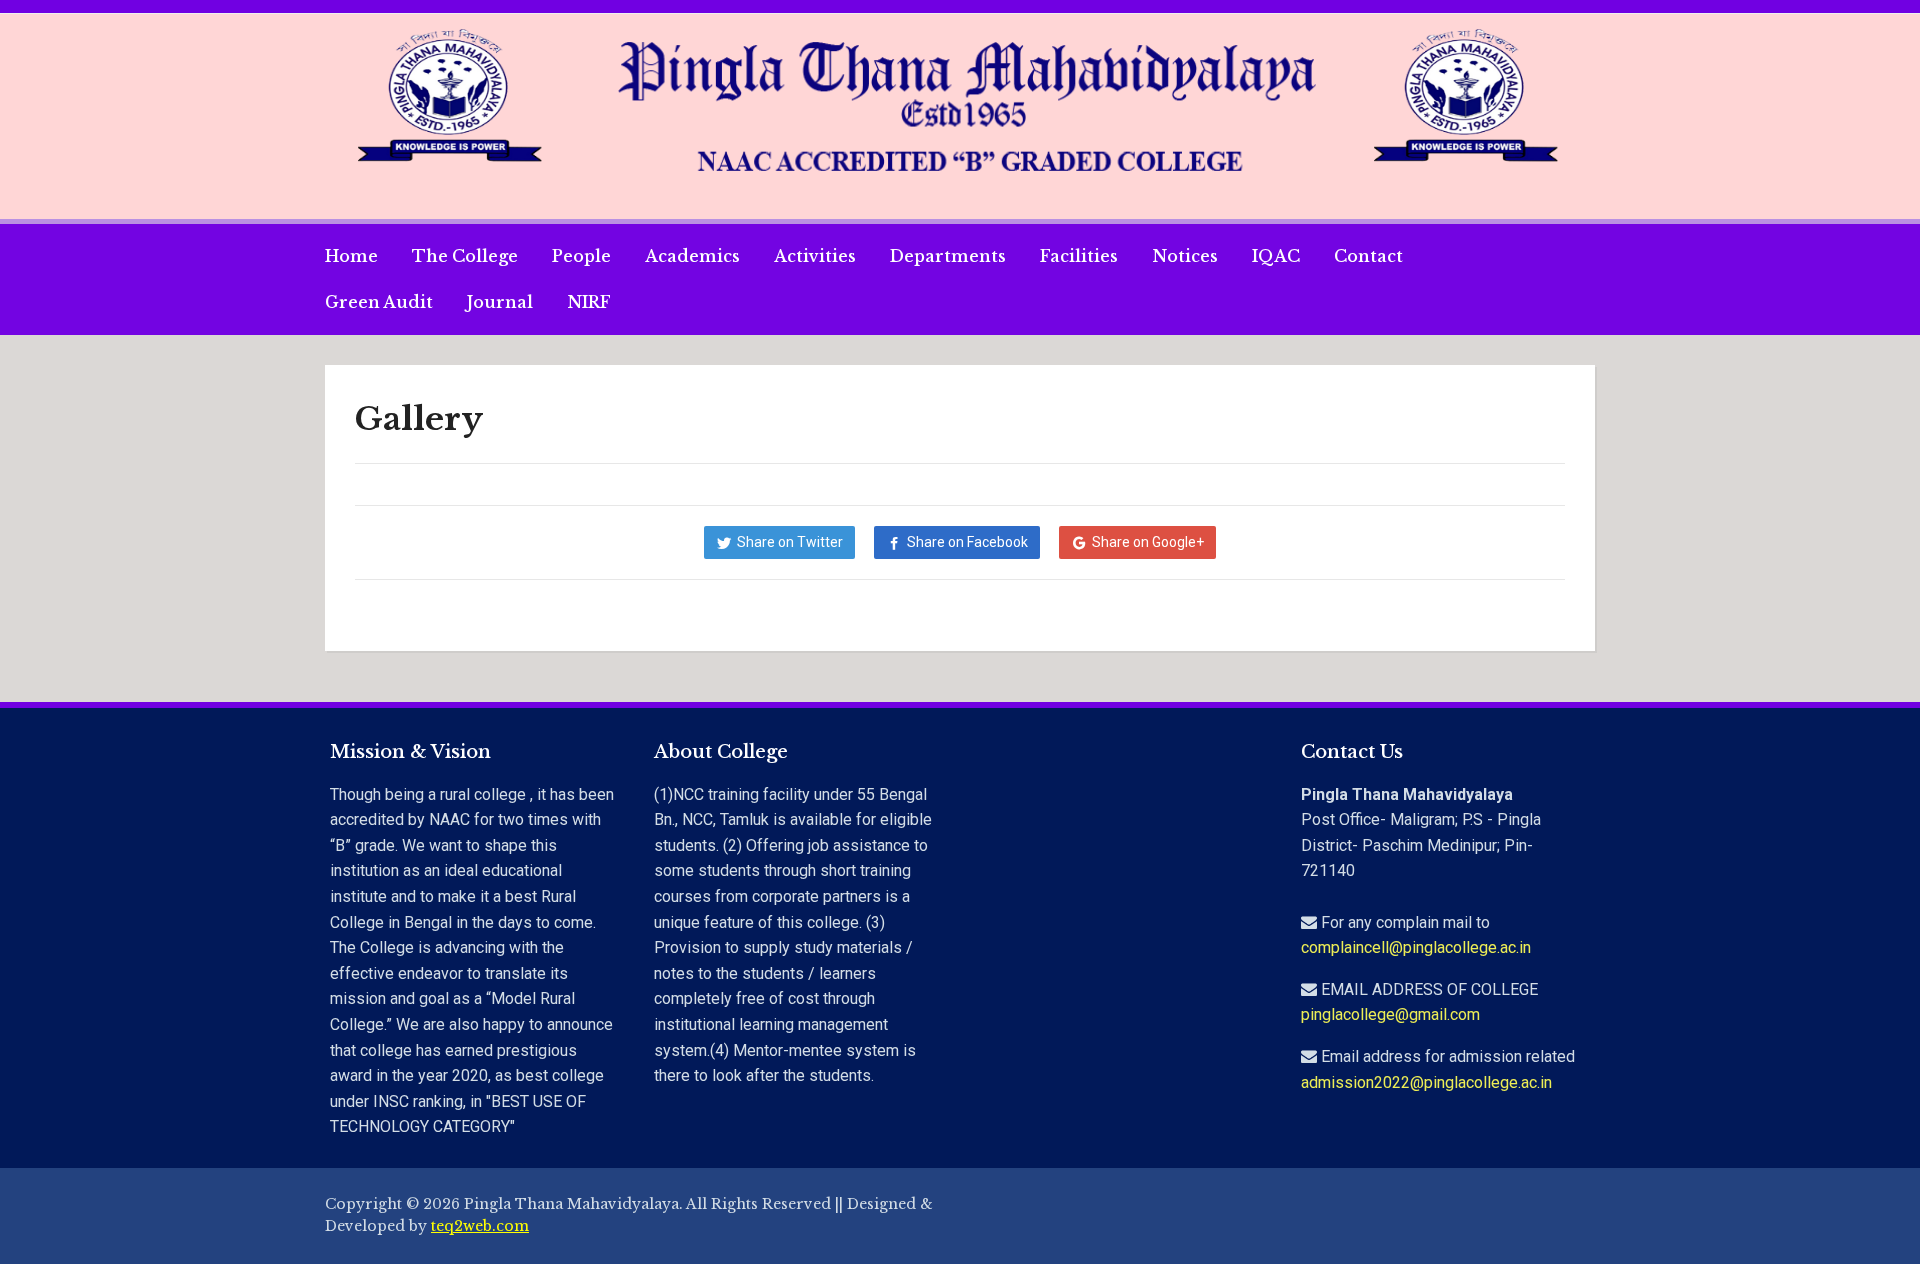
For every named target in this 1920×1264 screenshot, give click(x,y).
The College (465, 256)
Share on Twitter (790, 542)
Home (351, 256)
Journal (500, 302)
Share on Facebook (967, 542)
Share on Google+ (1148, 542)
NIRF (589, 302)
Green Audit (379, 302)
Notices (1185, 256)
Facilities (1079, 256)
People (581, 256)
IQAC (1276, 256)
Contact (1368, 256)
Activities (815, 256)
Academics (692, 256)
